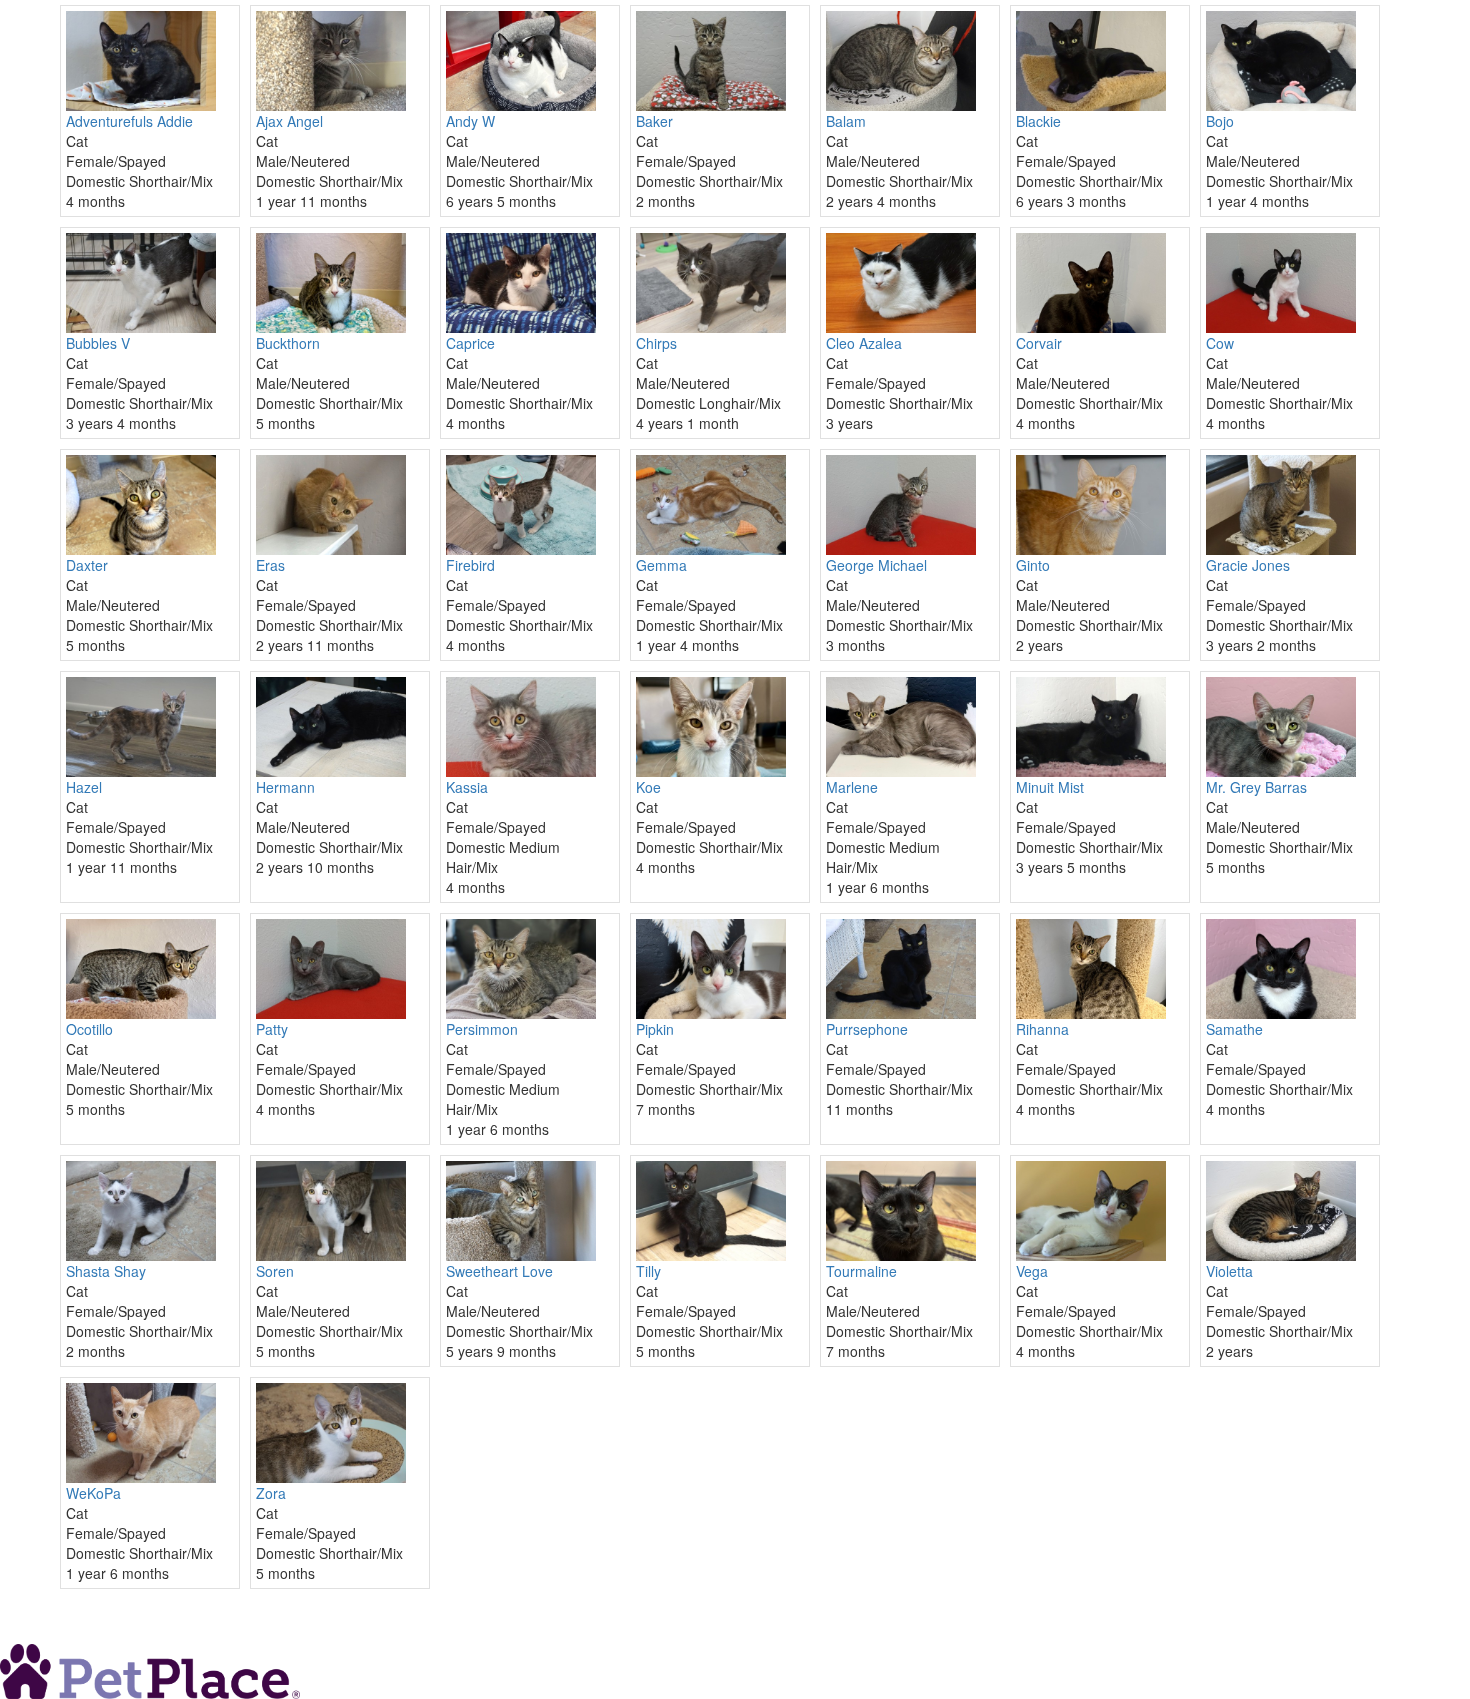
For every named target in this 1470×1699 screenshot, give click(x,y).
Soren (275, 1271)
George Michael (876, 565)
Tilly (648, 1271)
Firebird (470, 565)
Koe (648, 787)
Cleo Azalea (864, 343)
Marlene (852, 787)
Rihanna (1042, 1029)
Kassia (467, 787)
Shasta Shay (106, 1271)
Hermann (285, 787)
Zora (271, 1493)
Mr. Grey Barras (1256, 787)
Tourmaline (861, 1271)
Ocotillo (89, 1029)
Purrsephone (867, 1029)
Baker (654, 121)
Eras (270, 565)
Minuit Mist (1050, 787)
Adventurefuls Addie (129, 121)
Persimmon (482, 1029)
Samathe (1234, 1029)
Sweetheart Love (499, 1271)
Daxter (87, 565)
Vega (1032, 1271)
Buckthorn (288, 343)
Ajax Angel (289, 121)
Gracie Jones (1248, 565)
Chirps (656, 343)
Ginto (1033, 565)
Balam (846, 121)
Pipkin (655, 1029)
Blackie (1038, 121)
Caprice (470, 343)
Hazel (84, 787)
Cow (1220, 343)
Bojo (1220, 121)
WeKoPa (93, 1493)
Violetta (1229, 1271)
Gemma (661, 565)
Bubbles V (98, 343)
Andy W (470, 121)
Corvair (1039, 343)
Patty (272, 1029)
